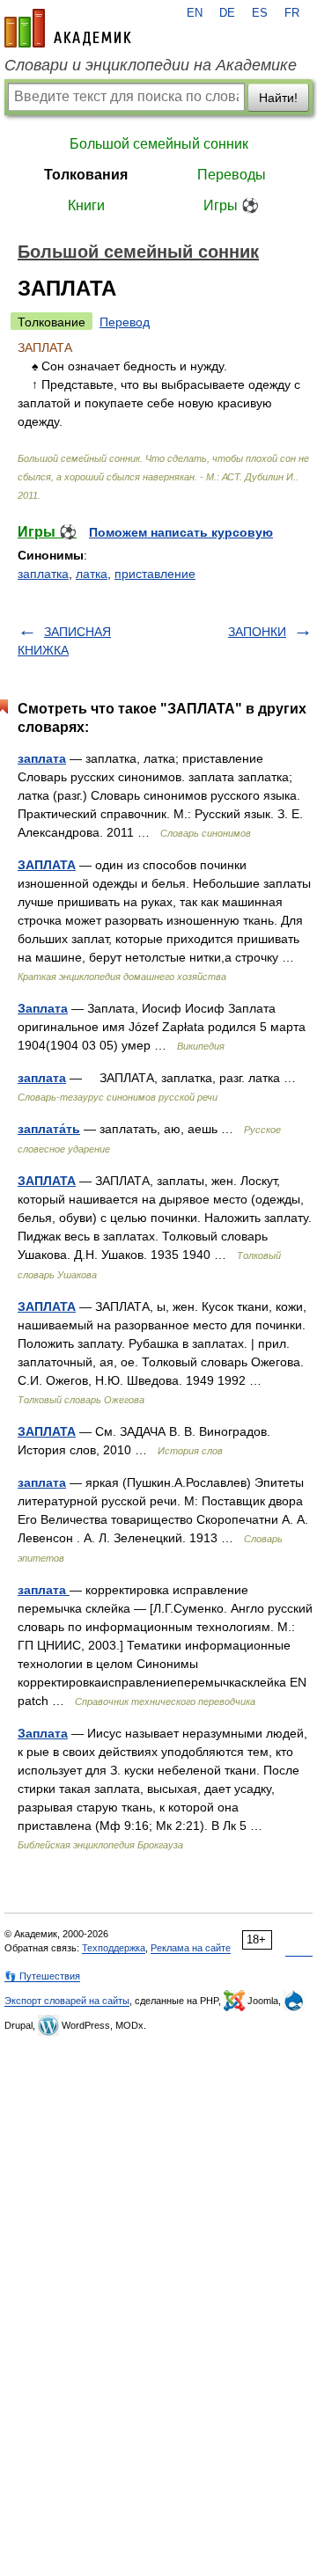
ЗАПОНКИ (257, 632)
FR (292, 13)
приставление (155, 574)
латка (92, 574)
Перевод (125, 322)
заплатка (43, 574)
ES (260, 13)
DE (227, 13)
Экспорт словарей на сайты (67, 2001)
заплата (42, 758)
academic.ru (68, 28)
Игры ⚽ (231, 205)
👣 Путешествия (42, 1976)
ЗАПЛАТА (47, 865)
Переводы (232, 175)
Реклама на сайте (191, 1948)
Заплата (43, 1008)
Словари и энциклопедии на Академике (151, 65)
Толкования (86, 175)
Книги (86, 205)
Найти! (278, 98)
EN (195, 13)
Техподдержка (114, 1948)
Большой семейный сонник (159, 144)
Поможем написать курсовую (181, 532)
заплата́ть (49, 1129)
